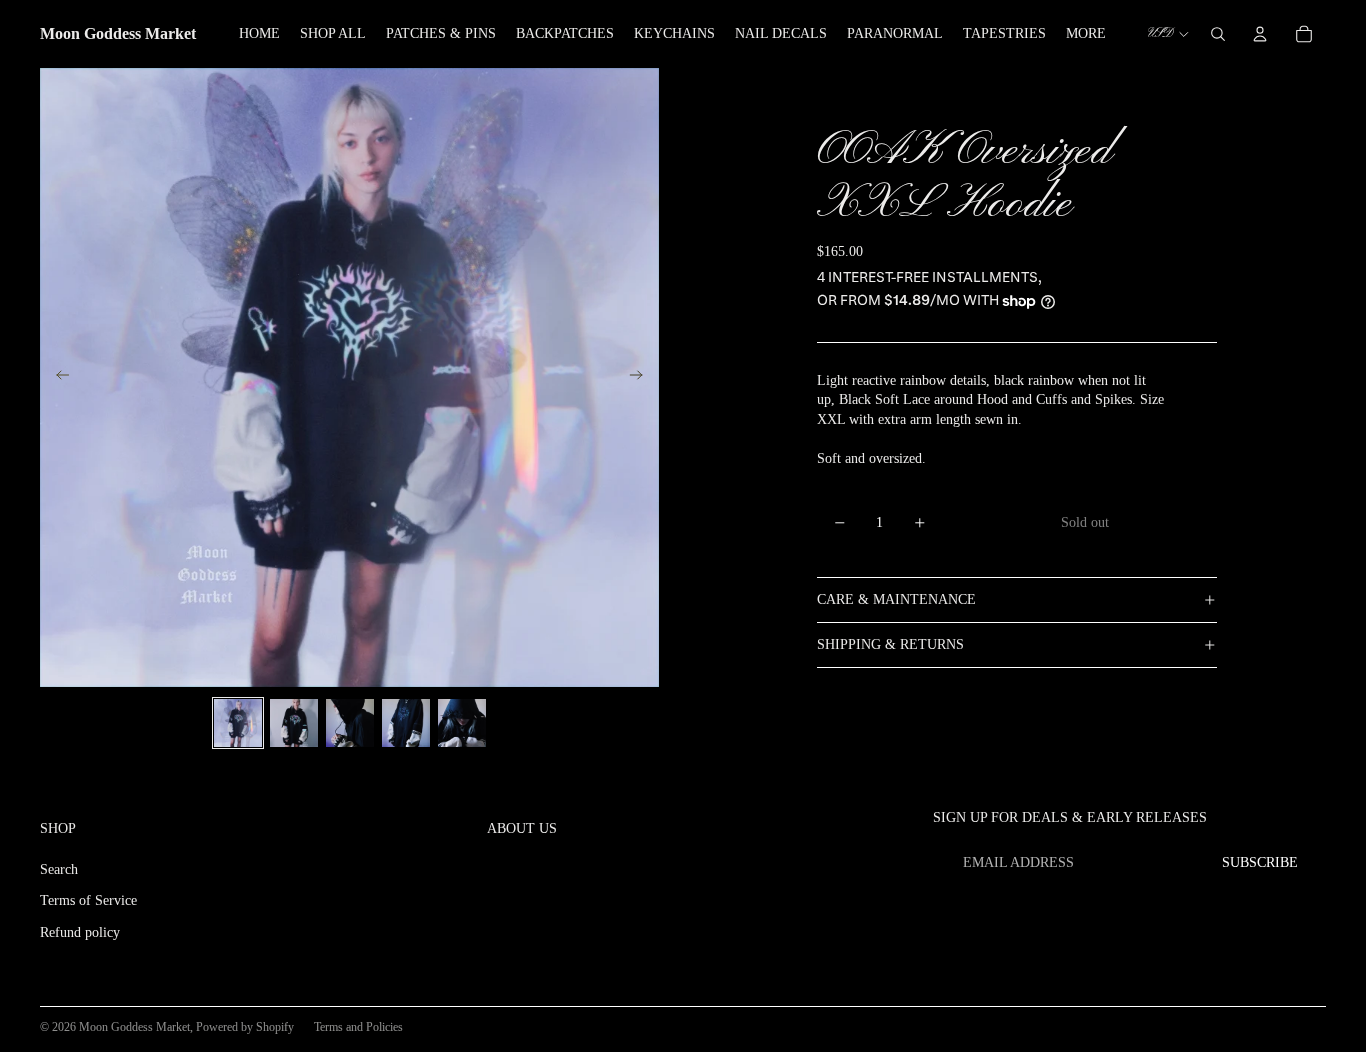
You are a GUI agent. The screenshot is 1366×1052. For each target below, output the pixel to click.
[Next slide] (642, 378)
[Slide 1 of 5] (238, 723)
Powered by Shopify (245, 1027)
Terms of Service (88, 900)
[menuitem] (1086, 34)
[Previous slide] (56, 378)
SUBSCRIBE (1260, 862)
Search (59, 869)
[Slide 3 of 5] (350, 723)
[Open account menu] (1260, 34)
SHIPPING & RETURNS (890, 644)
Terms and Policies (358, 1027)
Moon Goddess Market (134, 1027)
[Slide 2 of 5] (294, 723)
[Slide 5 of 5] (462, 723)
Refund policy (80, 932)
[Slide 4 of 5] (406, 723)
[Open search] (1218, 34)
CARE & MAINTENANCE (896, 599)
